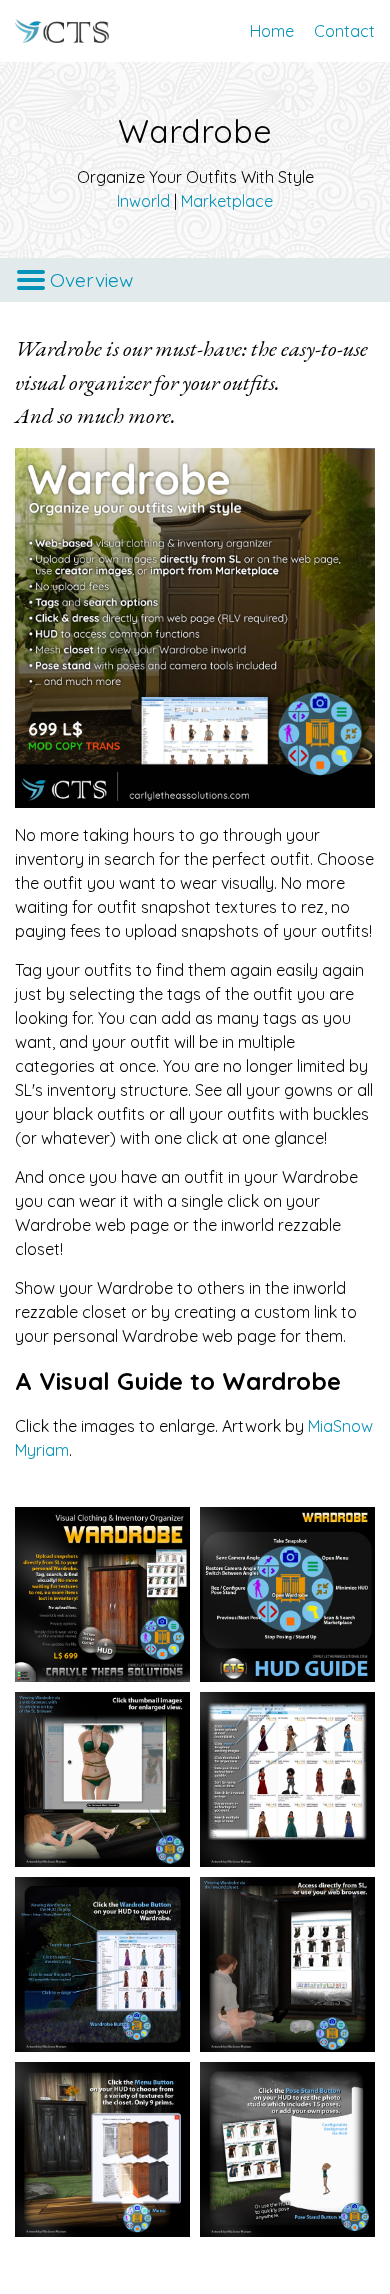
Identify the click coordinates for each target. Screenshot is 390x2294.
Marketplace (227, 201)
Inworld (143, 201)
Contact (344, 31)
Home (272, 31)
